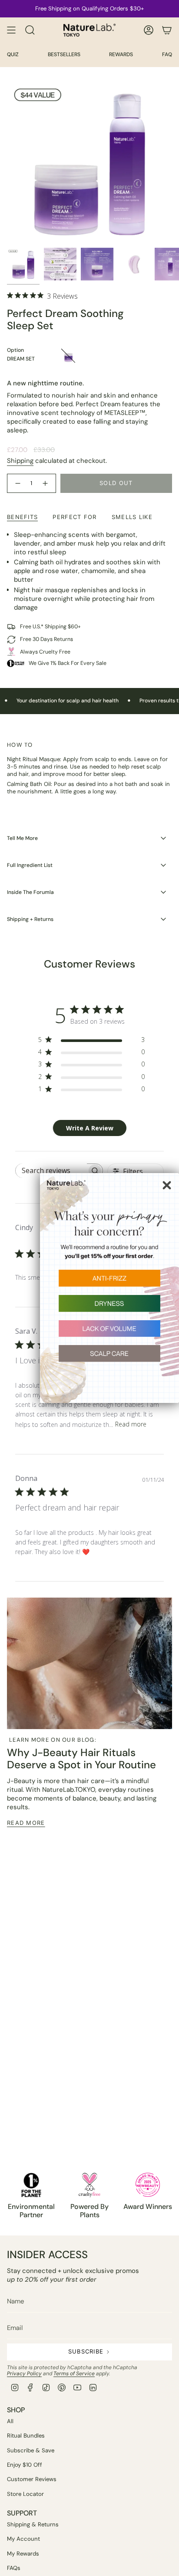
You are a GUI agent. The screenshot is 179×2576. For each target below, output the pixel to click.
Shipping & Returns (33, 2524)
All (10, 2421)
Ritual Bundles (26, 2436)
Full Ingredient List (30, 865)
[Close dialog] (167, 1185)
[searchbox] (51, 1171)
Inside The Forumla (30, 892)
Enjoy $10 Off (25, 2465)
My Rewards (23, 2554)
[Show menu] (11, 30)
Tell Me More (22, 838)
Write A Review (90, 1128)
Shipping (20, 461)
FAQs (14, 2568)
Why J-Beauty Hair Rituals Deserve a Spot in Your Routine (81, 1759)
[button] (109, 1282)
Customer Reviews (32, 2479)
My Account (23, 2539)
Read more (131, 1424)
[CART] (167, 30)
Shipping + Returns (30, 919)
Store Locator (25, 2494)
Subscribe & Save (31, 2450)
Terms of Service (74, 2374)
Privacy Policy (24, 2374)
